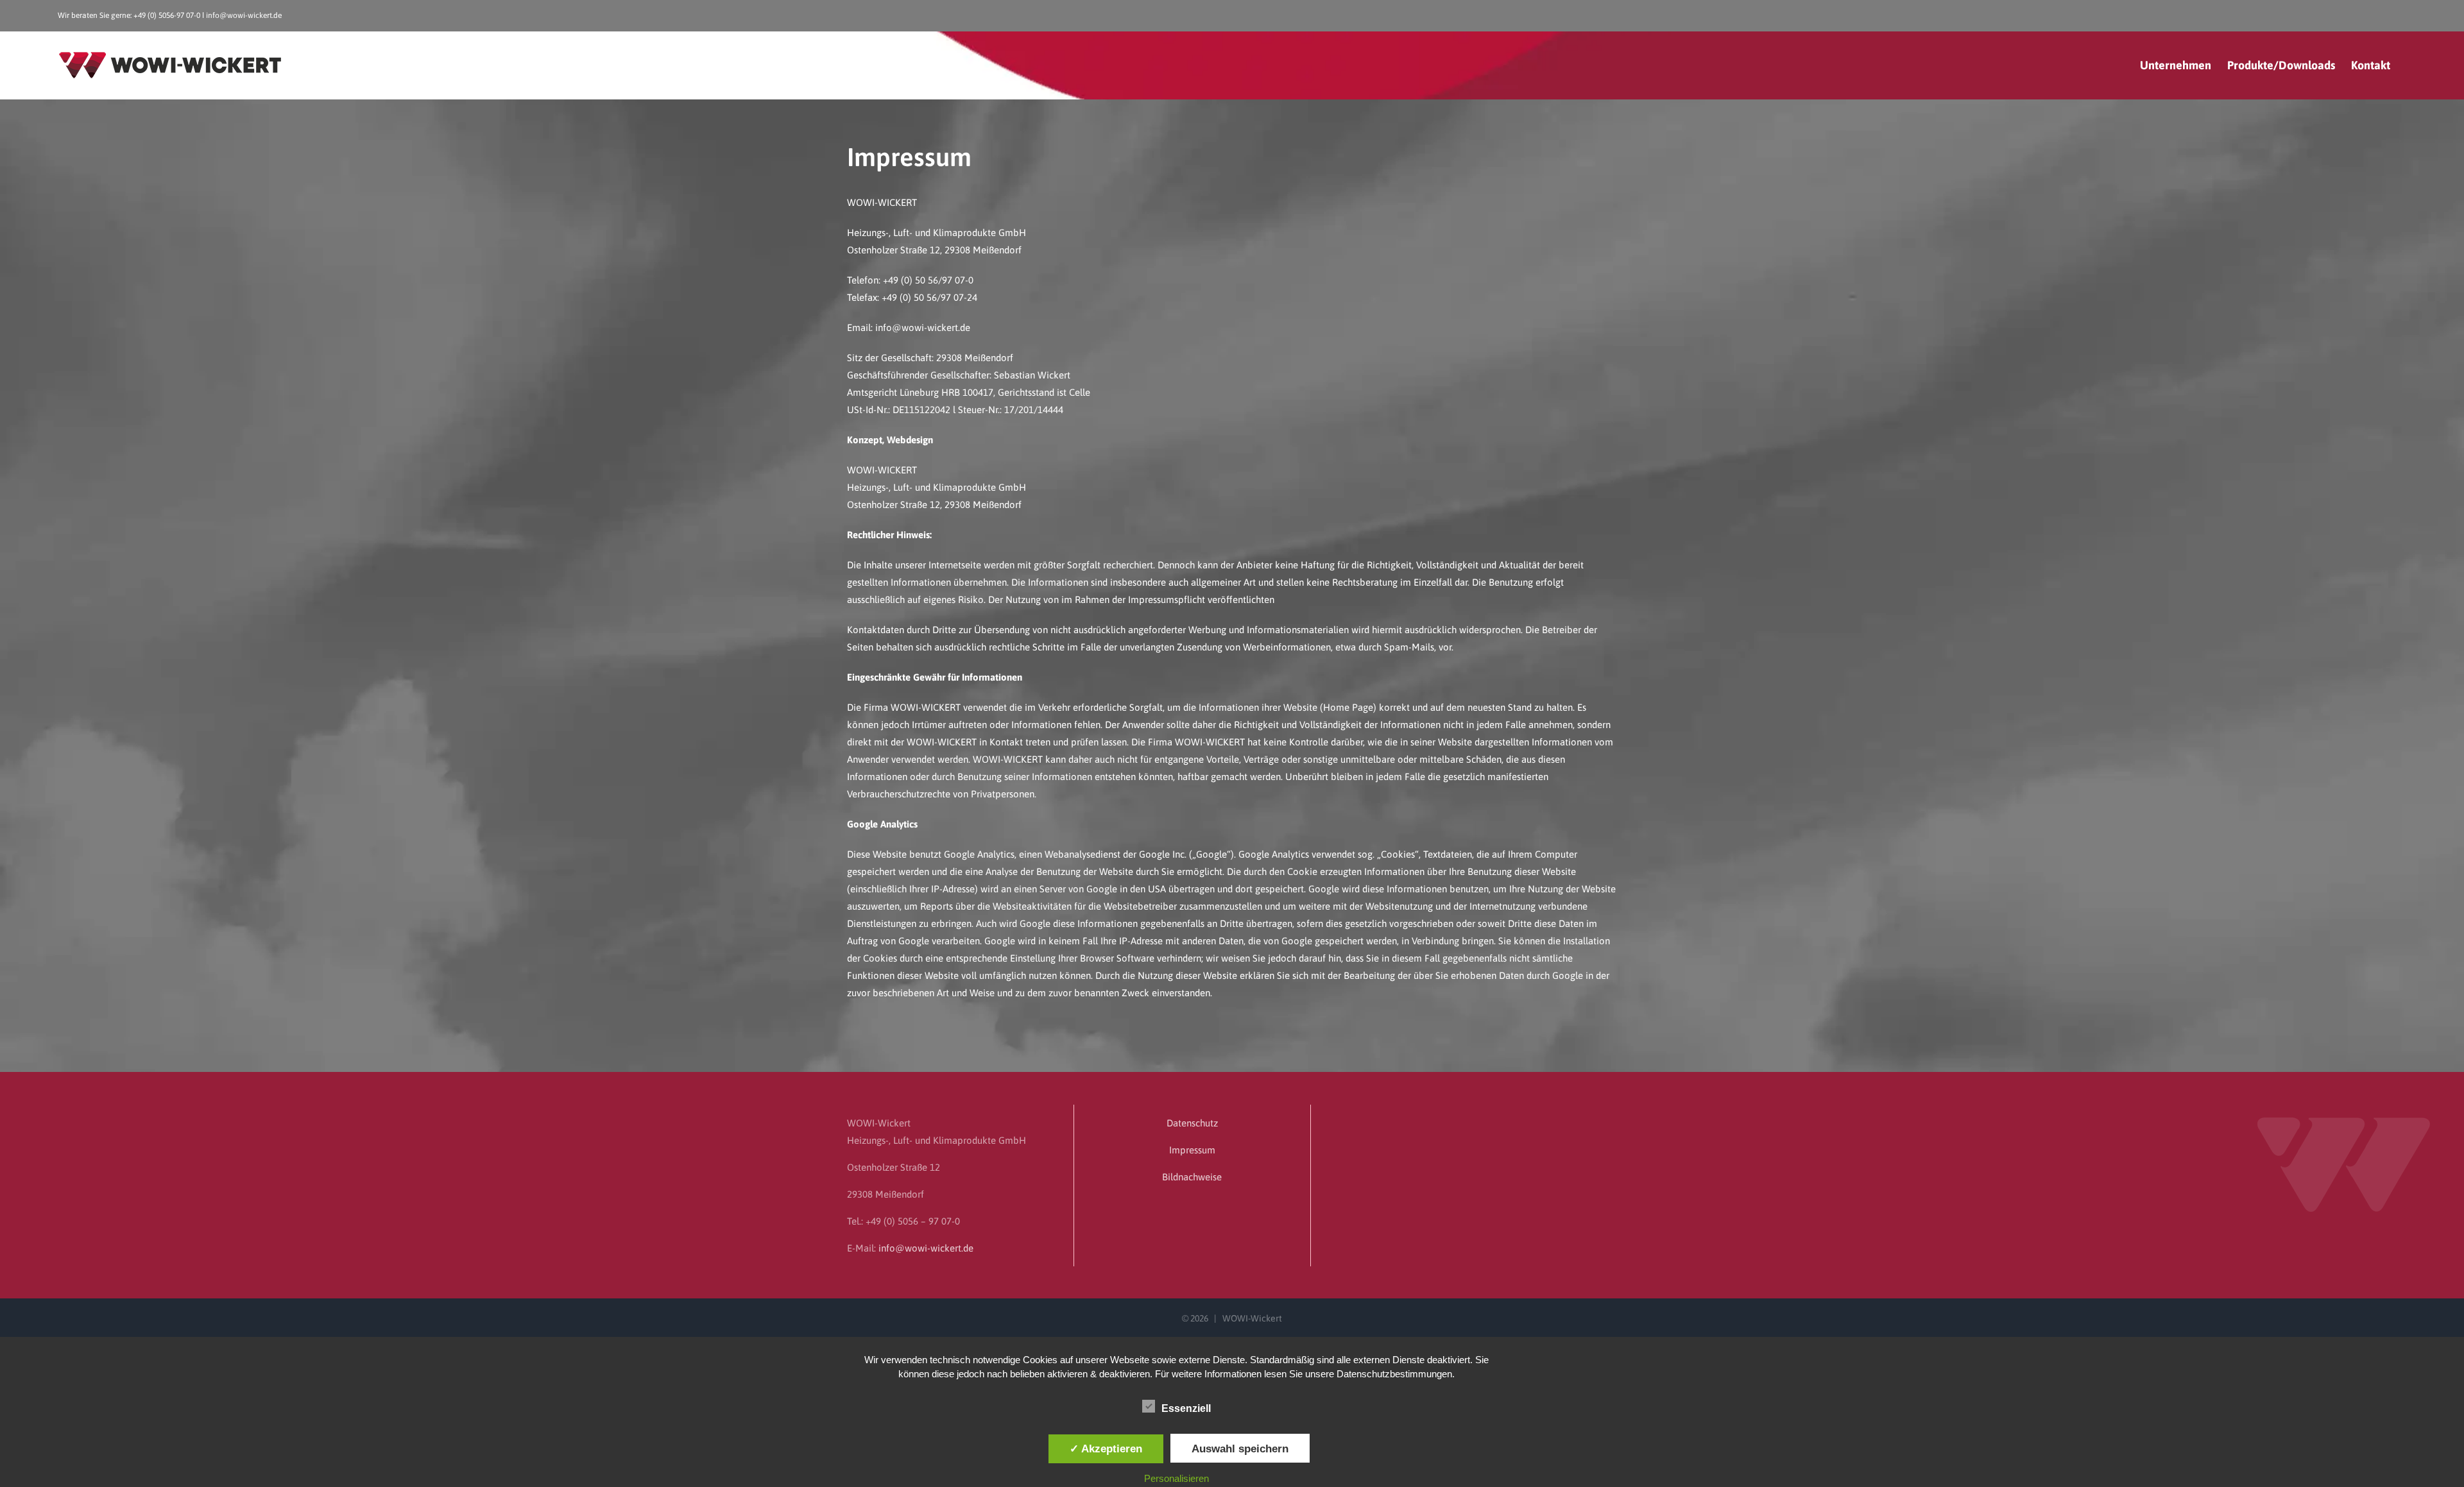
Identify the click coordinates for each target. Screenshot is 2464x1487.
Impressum (1192, 1150)
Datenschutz (1192, 1123)
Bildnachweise (1192, 1177)
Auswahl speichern (1240, 1449)
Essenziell (1186, 1408)
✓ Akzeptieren (1106, 1449)
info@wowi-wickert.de (244, 15)
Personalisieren (1176, 1478)
